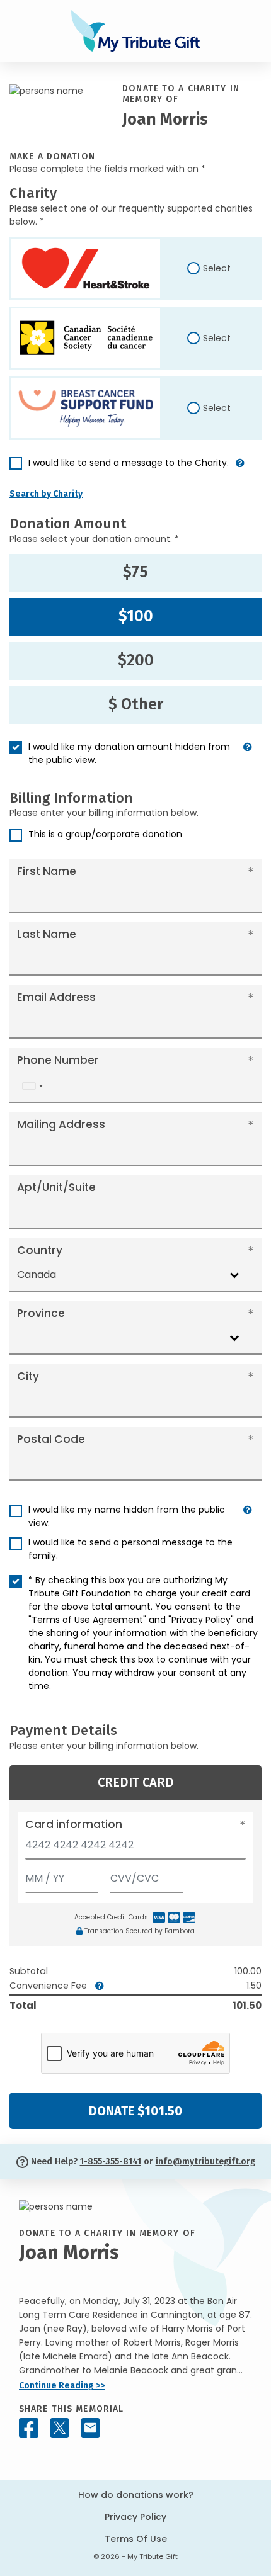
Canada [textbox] (37, 1274)
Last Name (47, 934)
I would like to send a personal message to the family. (130, 1549)
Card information (74, 1824)
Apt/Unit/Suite (56, 1187)
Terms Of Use (136, 2539)
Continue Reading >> (62, 2386)
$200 (136, 660)
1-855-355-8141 (111, 2161)
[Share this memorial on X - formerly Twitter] (60, 2428)
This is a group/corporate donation (105, 834)
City (28, 1376)
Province (41, 1313)
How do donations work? (136, 2495)
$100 (136, 616)
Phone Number (58, 1060)
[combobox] (32, 1086)
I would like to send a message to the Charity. (129, 463)
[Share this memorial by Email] (90, 2428)
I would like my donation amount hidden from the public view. (129, 753)
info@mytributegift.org (205, 2161)
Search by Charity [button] (46, 494)
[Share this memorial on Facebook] (29, 2428)
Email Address (56, 997)
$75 (135, 572)
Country (40, 1250)
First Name (47, 871)
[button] (240, 468)
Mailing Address (61, 1124)
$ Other (136, 704)
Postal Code (51, 1439)
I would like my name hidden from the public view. (127, 1516)
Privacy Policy (135, 2517)
